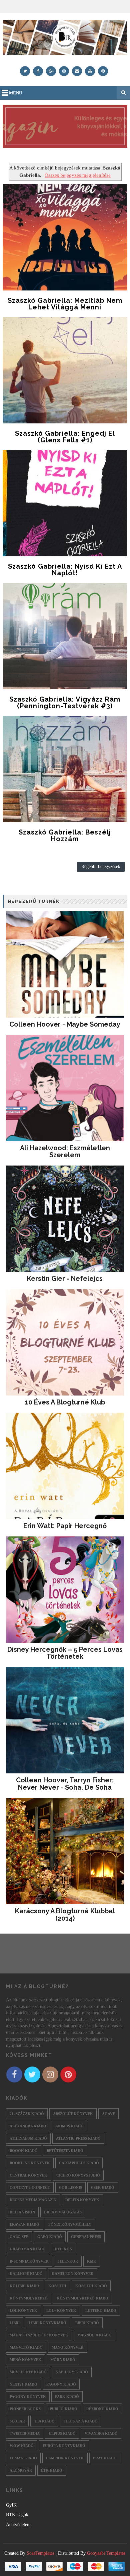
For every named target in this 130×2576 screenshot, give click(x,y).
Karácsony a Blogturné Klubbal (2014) (65, 1915)
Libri (15, 2323)
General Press (86, 2237)
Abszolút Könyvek (73, 2114)
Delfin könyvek (82, 2200)
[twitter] (25, 71)
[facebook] (38, 71)
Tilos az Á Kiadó (81, 2421)
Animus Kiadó (69, 2126)
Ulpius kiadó (62, 2433)
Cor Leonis (70, 2187)
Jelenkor (68, 2261)
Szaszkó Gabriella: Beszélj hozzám (65, 836)
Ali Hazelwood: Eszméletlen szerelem (65, 1152)
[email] (77, 71)
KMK (92, 2261)
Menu (15, 93)
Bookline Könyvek (30, 2163)
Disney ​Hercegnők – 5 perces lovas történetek (65, 1653)
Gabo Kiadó (50, 2237)
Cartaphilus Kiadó (79, 2163)
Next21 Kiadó (23, 2384)
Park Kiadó (67, 2397)
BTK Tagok (17, 2515)
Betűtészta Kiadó (65, 2151)
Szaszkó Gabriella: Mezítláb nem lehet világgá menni (65, 304)
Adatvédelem (18, 2525)
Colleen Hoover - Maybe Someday (65, 1024)
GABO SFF (19, 2237)
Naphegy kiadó (72, 2372)
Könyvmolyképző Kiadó (82, 2298)
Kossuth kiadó (91, 2286)
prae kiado (105, 2458)
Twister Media (25, 2433)
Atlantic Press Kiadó (78, 2138)
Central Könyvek (28, 2175)
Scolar (17, 2421)
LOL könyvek (23, 2310)
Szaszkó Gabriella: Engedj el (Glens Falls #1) (65, 437)
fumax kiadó (23, 2458)
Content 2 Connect (30, 2187)
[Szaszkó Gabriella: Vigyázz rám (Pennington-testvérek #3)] (65, 636)
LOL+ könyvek (61, 2310)
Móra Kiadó (63, 2360)
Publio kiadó (63, 2409)
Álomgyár (21, 2470)
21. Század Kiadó (27, 2114)
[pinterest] (103, 71)
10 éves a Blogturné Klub (65, 1402)
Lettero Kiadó (101, 2310)
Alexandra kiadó (28, 2126)
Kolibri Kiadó (24, 2286)
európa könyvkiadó (64, 2446)
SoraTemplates (40, 2553)
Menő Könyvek (25, 2360)
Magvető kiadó (26, 2347)
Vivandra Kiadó (101, 2433)
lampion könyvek (65, 2458)
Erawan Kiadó (24, 2224)
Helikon (63, 2249)
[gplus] (51, 71)
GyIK (11, 2505)
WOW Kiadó (22, 2446)
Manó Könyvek (68, 2347)
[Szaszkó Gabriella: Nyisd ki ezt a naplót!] (65, 503)
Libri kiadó (87, 2323)
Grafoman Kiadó (28, 2249)
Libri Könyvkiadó (47, 2323)
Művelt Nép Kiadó (28, 2372)
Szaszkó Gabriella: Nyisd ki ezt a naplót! (65, 570)
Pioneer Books (25, 2409)
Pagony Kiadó (61, 2384)
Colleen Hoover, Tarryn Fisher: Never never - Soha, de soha (65, 1784)
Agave (108, 2114)
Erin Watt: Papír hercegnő (65, 1526)
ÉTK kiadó (52, 2470)
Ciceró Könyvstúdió (78, 2175)
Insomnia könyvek (29, 2261)
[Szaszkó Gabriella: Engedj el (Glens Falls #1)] (65, 370)
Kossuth (57, 2286)
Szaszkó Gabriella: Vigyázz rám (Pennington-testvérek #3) (65, 703)
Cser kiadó (103, 2187)
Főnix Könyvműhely (70, 2224)
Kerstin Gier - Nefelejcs (65, 1279)
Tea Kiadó (44, 2421)
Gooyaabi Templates (106, 2553)
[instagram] (64, 71)
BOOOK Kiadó (24, 2151)
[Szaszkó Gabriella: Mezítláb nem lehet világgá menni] (65, 237)
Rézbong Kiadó (102, 2409)
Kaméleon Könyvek (73, 2274)
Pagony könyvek (28, 2397)
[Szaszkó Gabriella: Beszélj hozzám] (65, 769)
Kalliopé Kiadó (26, 2274)
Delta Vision (22, 2212)
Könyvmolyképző (29, 2298)
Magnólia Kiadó (94, 2335)
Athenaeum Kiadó (28, 2138)
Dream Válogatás (63, 2212)
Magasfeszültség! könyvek (39, 2335)
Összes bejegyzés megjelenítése (78, 175)
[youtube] (90, 71)
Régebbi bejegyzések (101, 867)
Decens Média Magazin (33, 2200)
